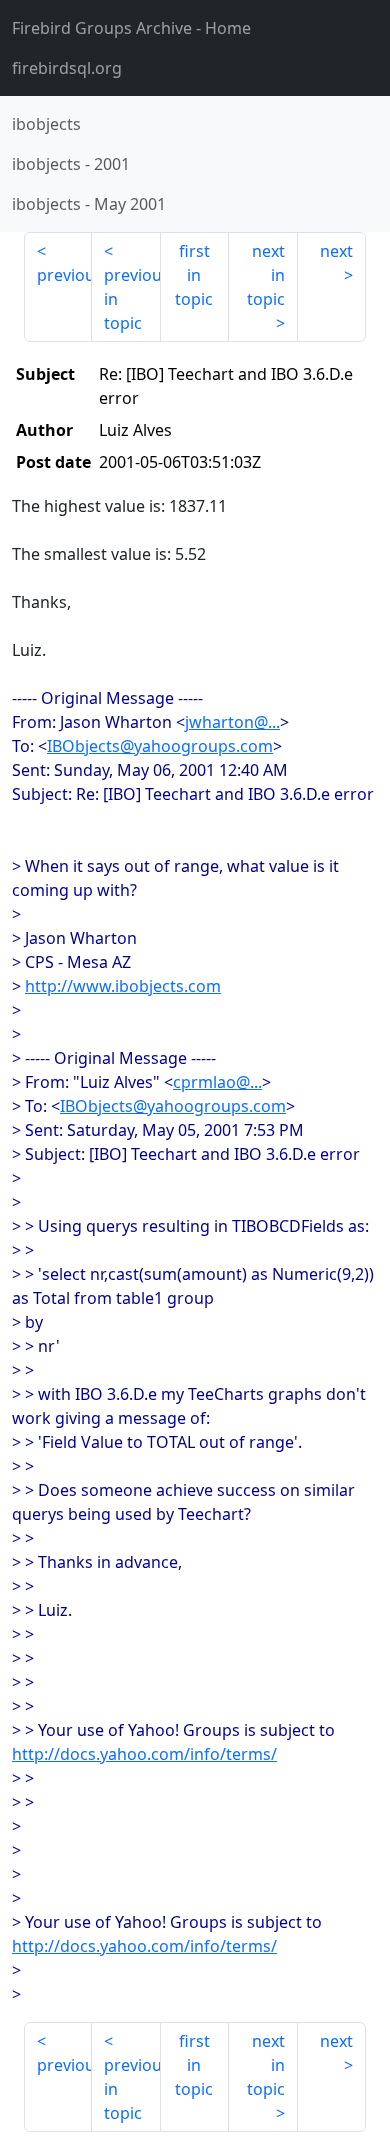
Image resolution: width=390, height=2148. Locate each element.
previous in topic (132, 299)
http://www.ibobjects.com (123, 986)
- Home (131, 28)
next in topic (266, 275)
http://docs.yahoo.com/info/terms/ (144, 1754)
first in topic (194, 275)
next (336, 251)
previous (64, 275)
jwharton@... (232, 722)
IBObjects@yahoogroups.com (160, 746)
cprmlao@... (217, 1082)
